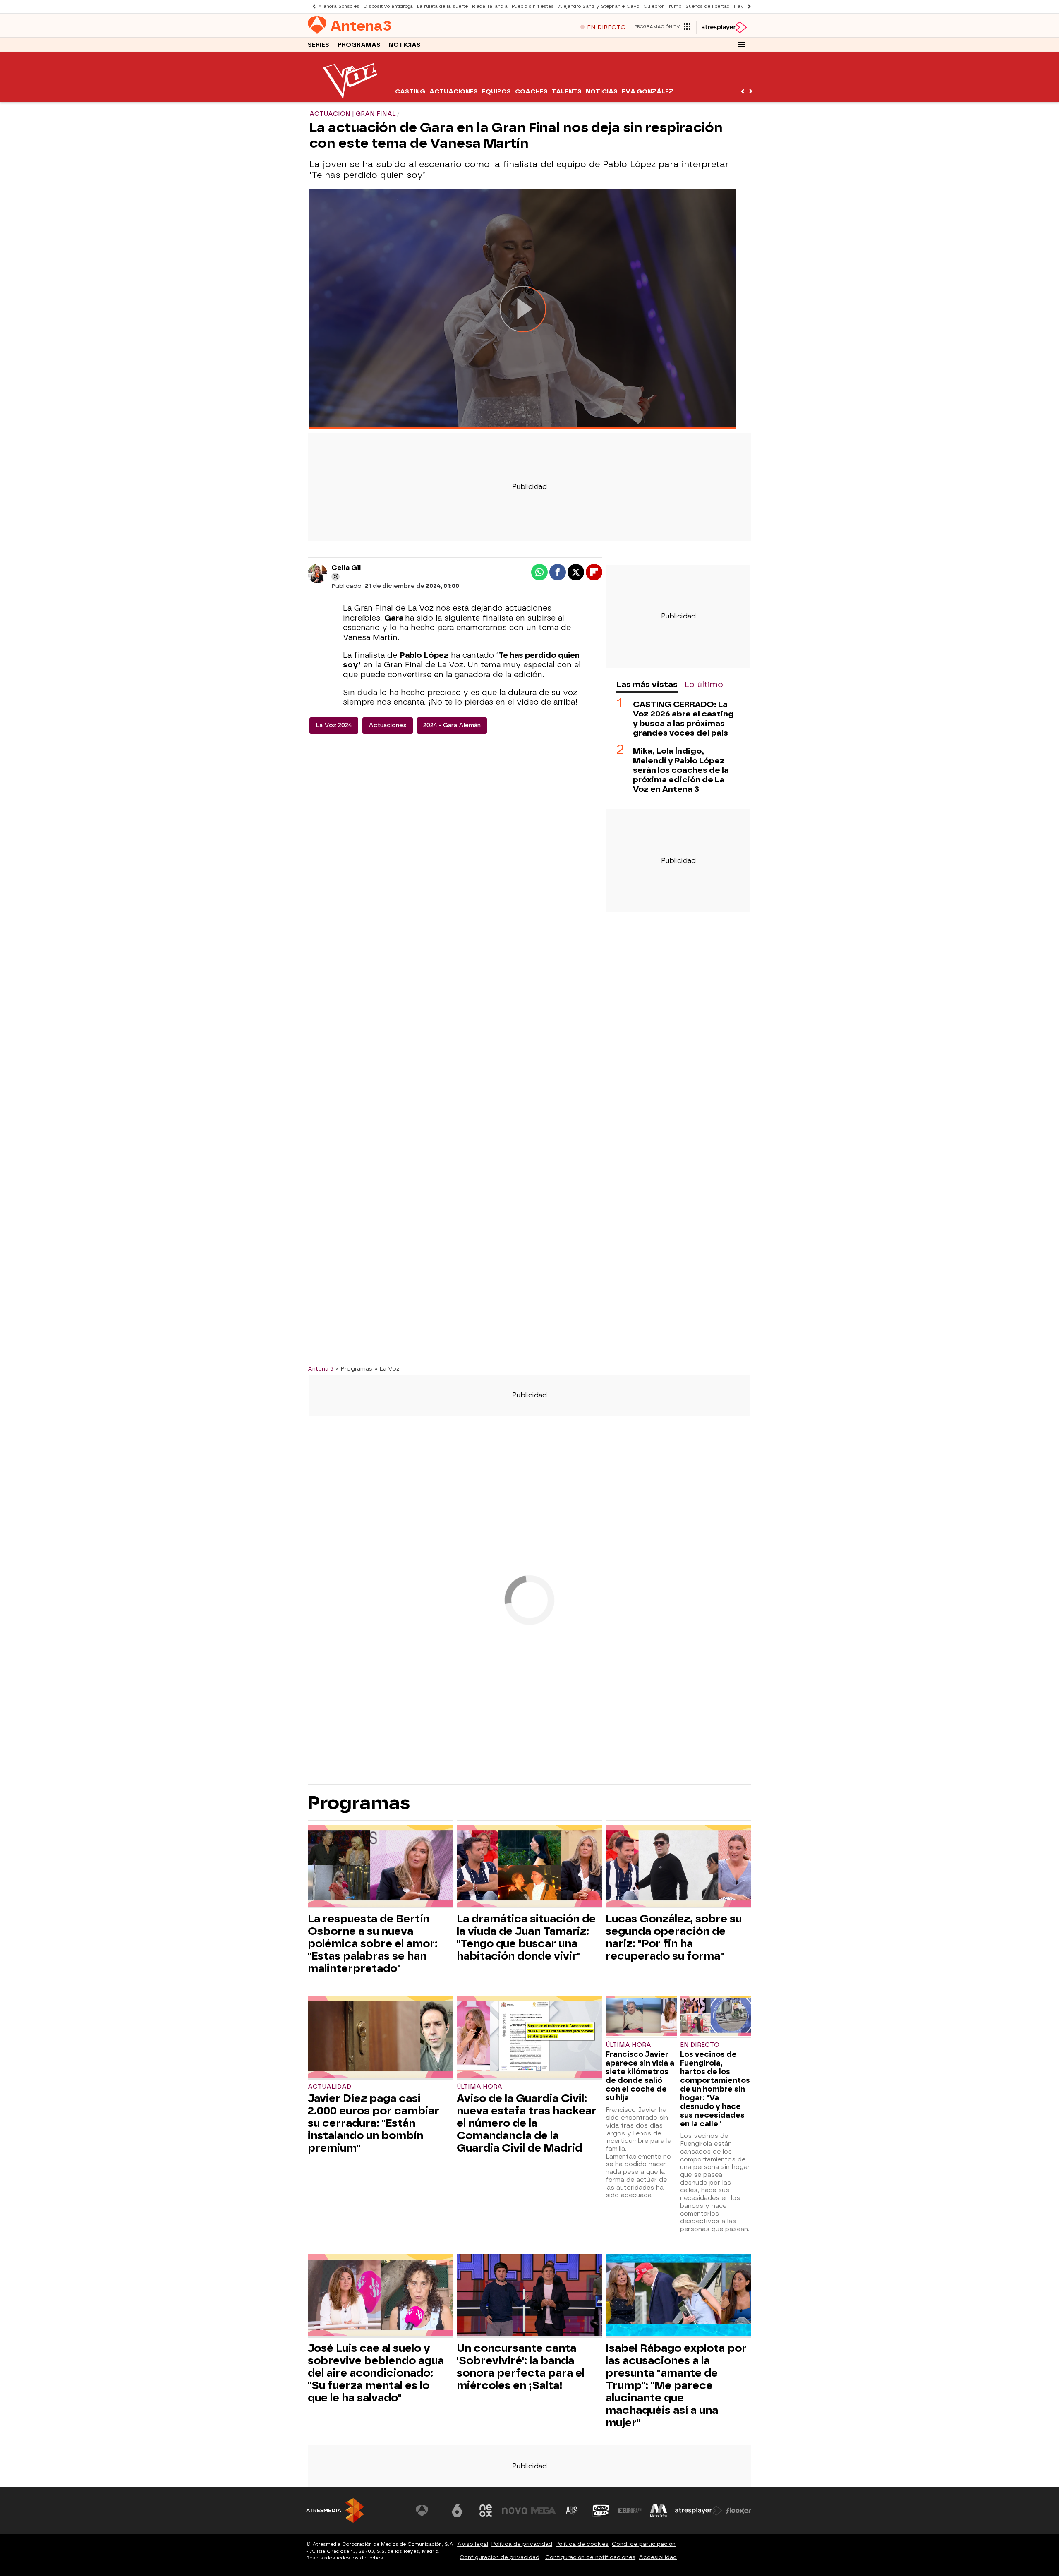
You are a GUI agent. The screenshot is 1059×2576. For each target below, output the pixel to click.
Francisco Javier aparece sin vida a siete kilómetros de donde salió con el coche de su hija (640, 2076)
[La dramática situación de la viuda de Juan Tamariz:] (529, 1867)
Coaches (531, 92)
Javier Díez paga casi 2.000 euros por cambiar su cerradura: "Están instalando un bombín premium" (374, 2123)
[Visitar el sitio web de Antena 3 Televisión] (428, 2511)
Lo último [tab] (704, 684)
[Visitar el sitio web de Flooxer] (738, 2511)
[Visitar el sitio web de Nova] (515, 2511)
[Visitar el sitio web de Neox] (486, 2511)
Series (319, 45)
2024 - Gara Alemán (452, 725)
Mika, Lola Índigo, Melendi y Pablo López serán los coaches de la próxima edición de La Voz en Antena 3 (681, 770)
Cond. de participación (644, 2544)
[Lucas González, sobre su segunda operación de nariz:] (678, 1867)
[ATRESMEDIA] (335, 2510)
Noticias (405, 45)
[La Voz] (351, 97)
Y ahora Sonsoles (339, 6)
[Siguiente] (747, 6)
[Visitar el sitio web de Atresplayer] (699, 2511)
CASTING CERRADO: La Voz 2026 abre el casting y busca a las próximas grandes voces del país (683, 719)
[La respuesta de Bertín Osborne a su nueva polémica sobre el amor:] (381, 1867)
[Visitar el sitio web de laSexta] (457, 2511)
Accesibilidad (658, 2557)
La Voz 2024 (334, 725)
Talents (567, 92)
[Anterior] (312, 6)
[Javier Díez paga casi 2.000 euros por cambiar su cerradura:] (381, 2038)
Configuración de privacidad (500, 2557)
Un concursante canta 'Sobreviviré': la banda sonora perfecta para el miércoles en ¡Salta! (521, 2367)
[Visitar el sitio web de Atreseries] (572, 2511)
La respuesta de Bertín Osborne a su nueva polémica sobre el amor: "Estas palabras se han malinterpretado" (373, 1943)
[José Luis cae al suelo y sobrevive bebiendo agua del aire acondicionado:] (381, 2296)
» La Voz (387, 1368)
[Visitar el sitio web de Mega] (544, 2511)
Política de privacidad (522, 2544)
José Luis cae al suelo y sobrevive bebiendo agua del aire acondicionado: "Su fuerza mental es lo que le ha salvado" (376, 2373)
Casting (410, 92)
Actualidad (329, 2087)
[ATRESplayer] (724, 27)
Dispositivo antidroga (388, 6)
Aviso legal (473, 2544)
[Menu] (741, 45)
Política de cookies (582, 2544)
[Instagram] (335, 577)
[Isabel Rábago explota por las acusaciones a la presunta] (678, 2296)
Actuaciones (454, 92)
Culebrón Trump (662, 6)
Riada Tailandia (490, 6)
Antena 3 (321, 1368)
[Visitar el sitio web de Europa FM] (630, 2511)
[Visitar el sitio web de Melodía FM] (659, 2511)
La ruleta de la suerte (442, 6)
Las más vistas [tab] (647, 684)
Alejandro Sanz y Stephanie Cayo (599, 6)
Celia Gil (346, 568)
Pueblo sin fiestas (533, 6)
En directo (700, 2045)
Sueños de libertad (708, 6)
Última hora (479, 2087)
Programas (359, 45)
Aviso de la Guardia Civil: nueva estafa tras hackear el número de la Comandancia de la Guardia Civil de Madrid (527, 2123)
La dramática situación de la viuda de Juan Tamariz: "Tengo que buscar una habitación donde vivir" (526, 1937)
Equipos (496, 92)
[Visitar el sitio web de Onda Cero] (601, 2511)
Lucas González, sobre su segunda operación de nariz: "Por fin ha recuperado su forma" (674, 1937)
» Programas (354, 1368)
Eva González (648, 92)
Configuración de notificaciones (590, 2557)
